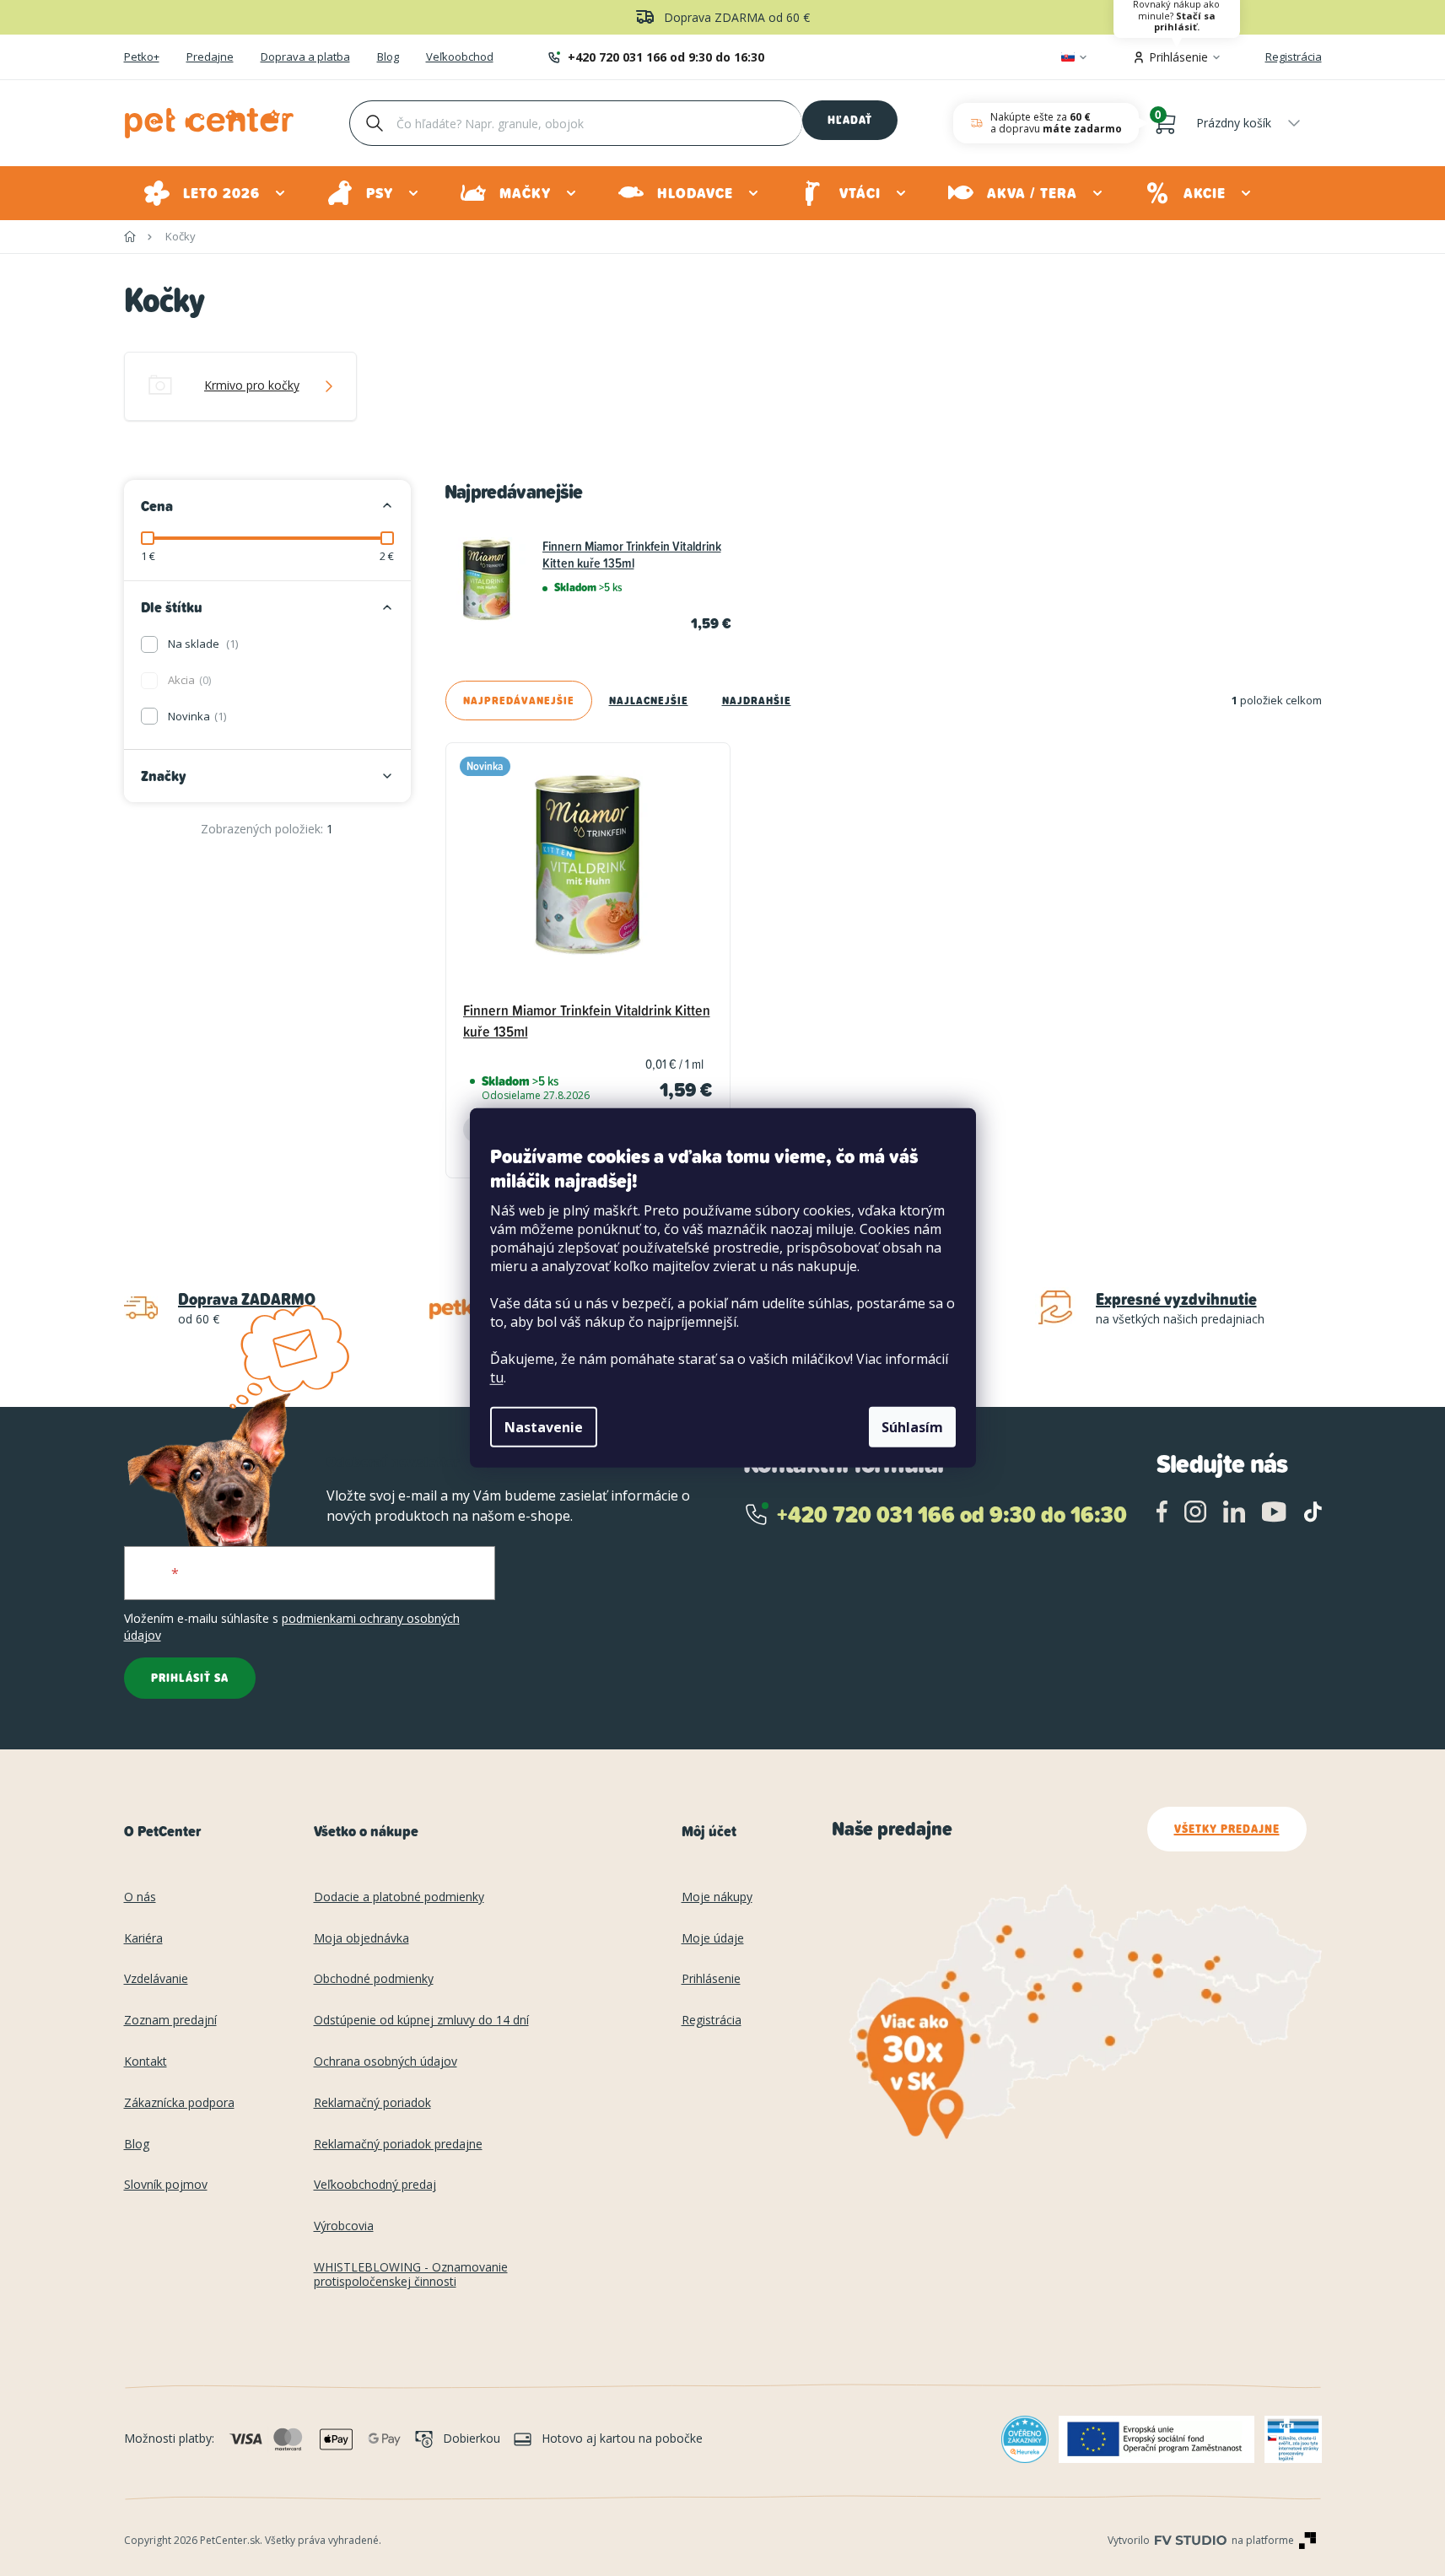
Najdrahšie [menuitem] (757, 701)
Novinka (196, 716)
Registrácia (1294, 57)
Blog (388, 57)
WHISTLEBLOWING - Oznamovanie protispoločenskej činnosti (411, 2275)
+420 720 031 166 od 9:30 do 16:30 (666, 57)
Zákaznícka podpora (179, 2103)
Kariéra (143, 1939)
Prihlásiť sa (190, 1678)
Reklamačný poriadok (372, 2103)
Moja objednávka (361, 1939)
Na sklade (202, 644)
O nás (140, 1897)
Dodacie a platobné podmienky (399, 1897)
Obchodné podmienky (374, 1979)
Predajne (210, 57)
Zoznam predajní (170, 2021)
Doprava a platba (305, 57)
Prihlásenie (711, 1979)
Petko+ (142, 57)
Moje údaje (713, 1939)
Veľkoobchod (460, 57)
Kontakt (146, 2062)
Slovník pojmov (166, 2185)
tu (497, 1377)
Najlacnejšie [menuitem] (649, 701)
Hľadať (850, 120)
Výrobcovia (344, 2226)
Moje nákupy (717, 1897)
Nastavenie (544, 1427)
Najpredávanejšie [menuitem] (519, 701)
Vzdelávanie (156, 1979)
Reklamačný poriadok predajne (398, 2145)
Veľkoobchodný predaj (375, 2185)
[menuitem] (216, 193)
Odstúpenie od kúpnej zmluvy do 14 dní (421, 2021)
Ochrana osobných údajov (386, 2062)
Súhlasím (912, 1427)
